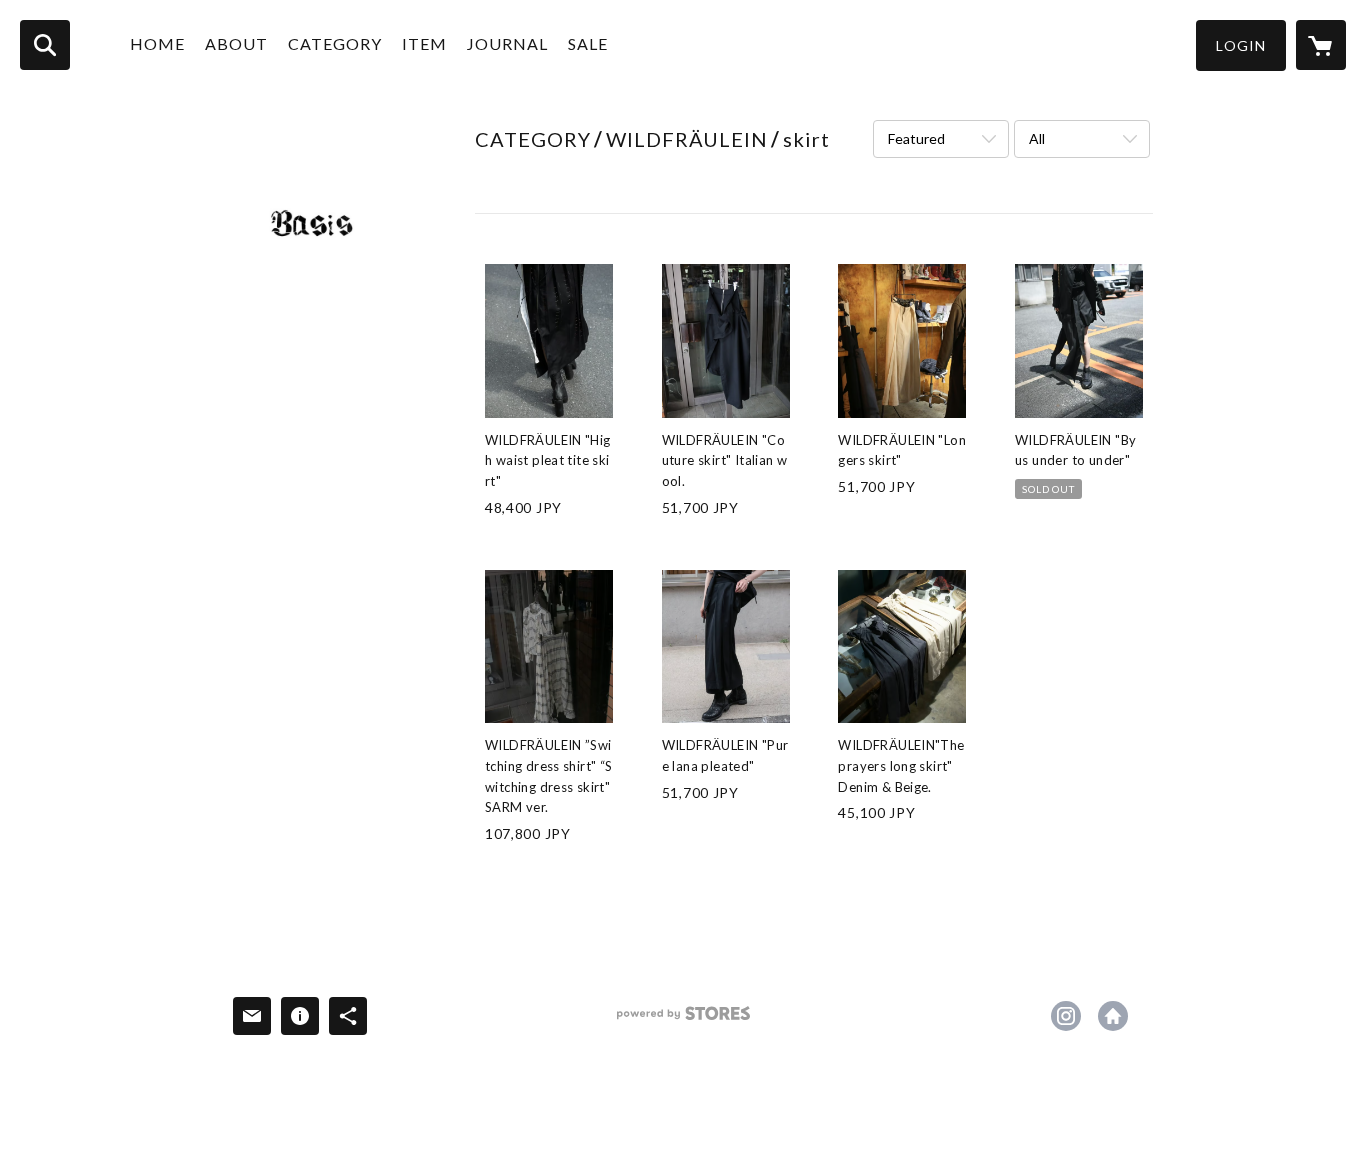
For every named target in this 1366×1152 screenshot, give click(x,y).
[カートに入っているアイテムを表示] (1321, 45)
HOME (157, 43)
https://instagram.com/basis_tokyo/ (1066, 1016)
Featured (916, 138)
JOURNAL (507, 43)
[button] (1241, 45)
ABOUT (236, 43)
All (1037, 138)
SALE (588, 43)
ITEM (424, 43)
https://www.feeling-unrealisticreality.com (1113, 1016)
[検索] (45, 45)
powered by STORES (683, 1020)
